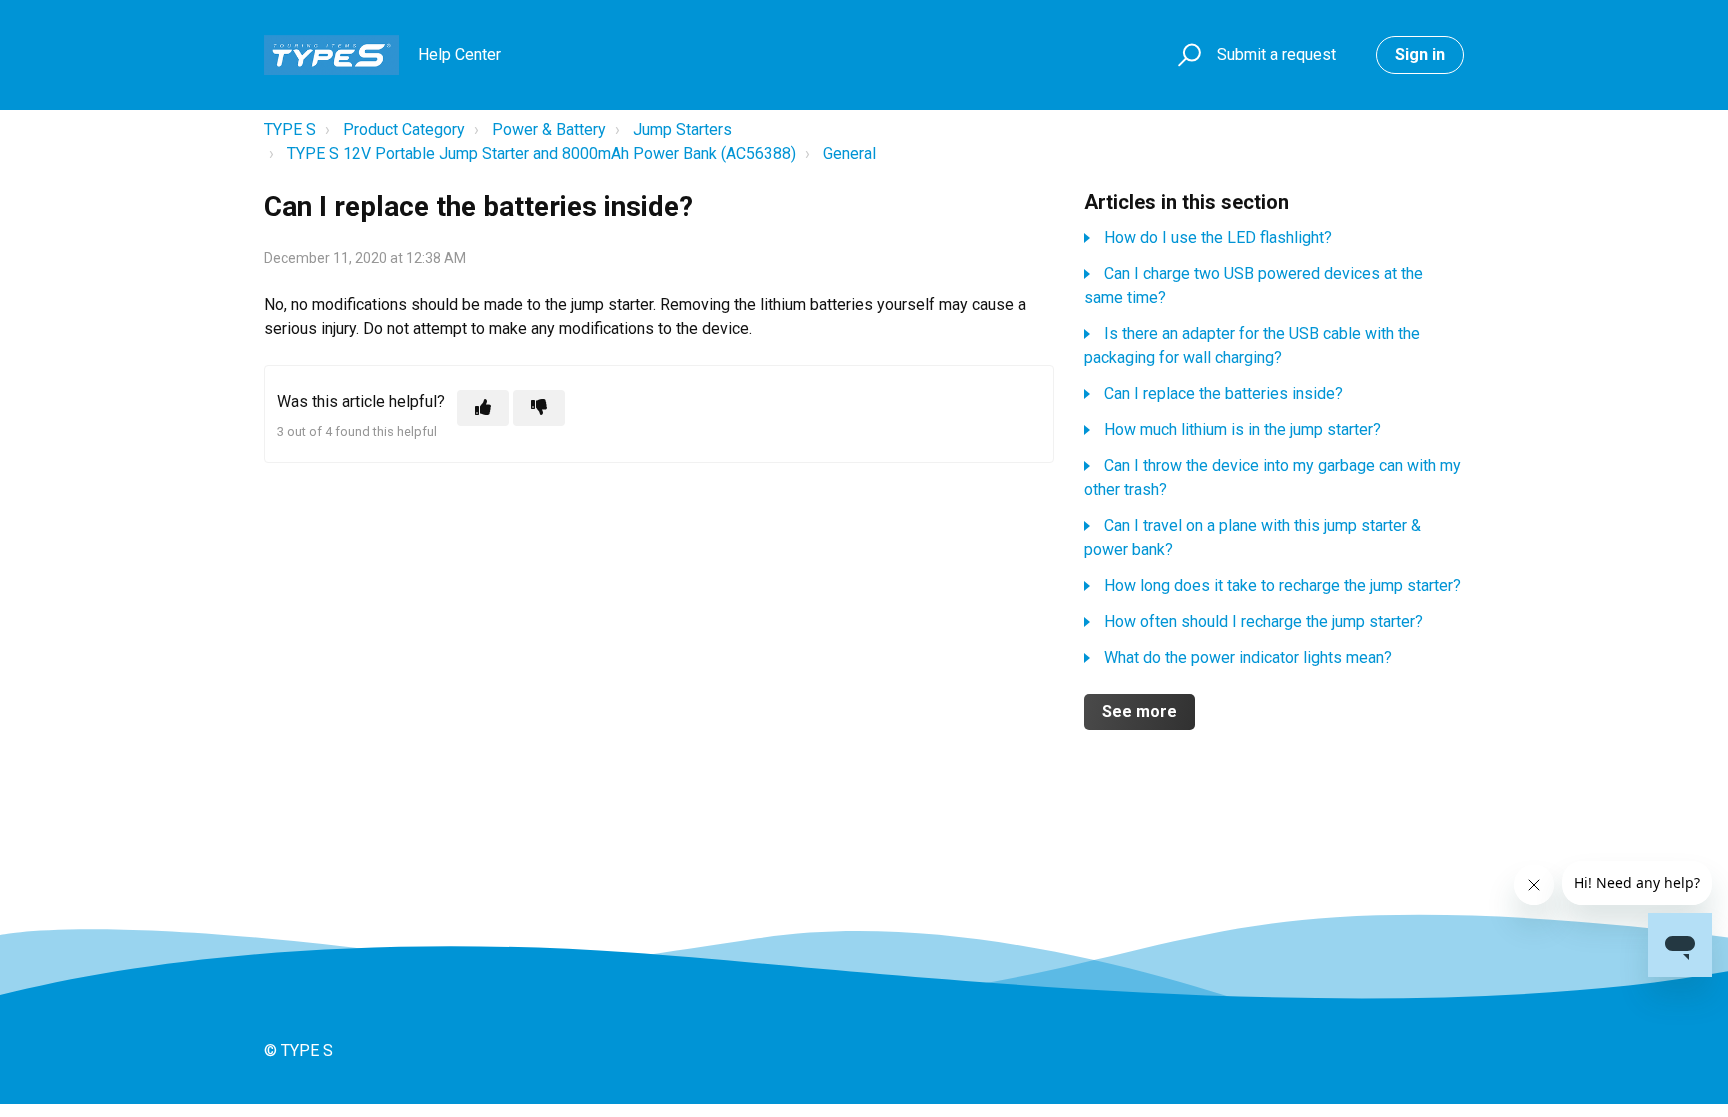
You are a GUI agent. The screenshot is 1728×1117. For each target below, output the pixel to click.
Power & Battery (549, 129)
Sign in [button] (1420, 54)
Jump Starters (682, 129)
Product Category (404, 129)
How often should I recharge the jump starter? (1263, 621)
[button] (1186, 55)
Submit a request (1276, 54)
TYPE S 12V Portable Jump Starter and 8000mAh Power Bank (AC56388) (541, 153)
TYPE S (290, 129)
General (849, 153)
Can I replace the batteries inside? (1223, 393)
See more (1139, 711)
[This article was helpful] (483, 408)
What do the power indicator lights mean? (1248, 657)
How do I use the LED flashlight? (1218, 237)
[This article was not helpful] (539, 408)
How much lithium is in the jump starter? (1242, 429)
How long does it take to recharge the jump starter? (1282, 585)
